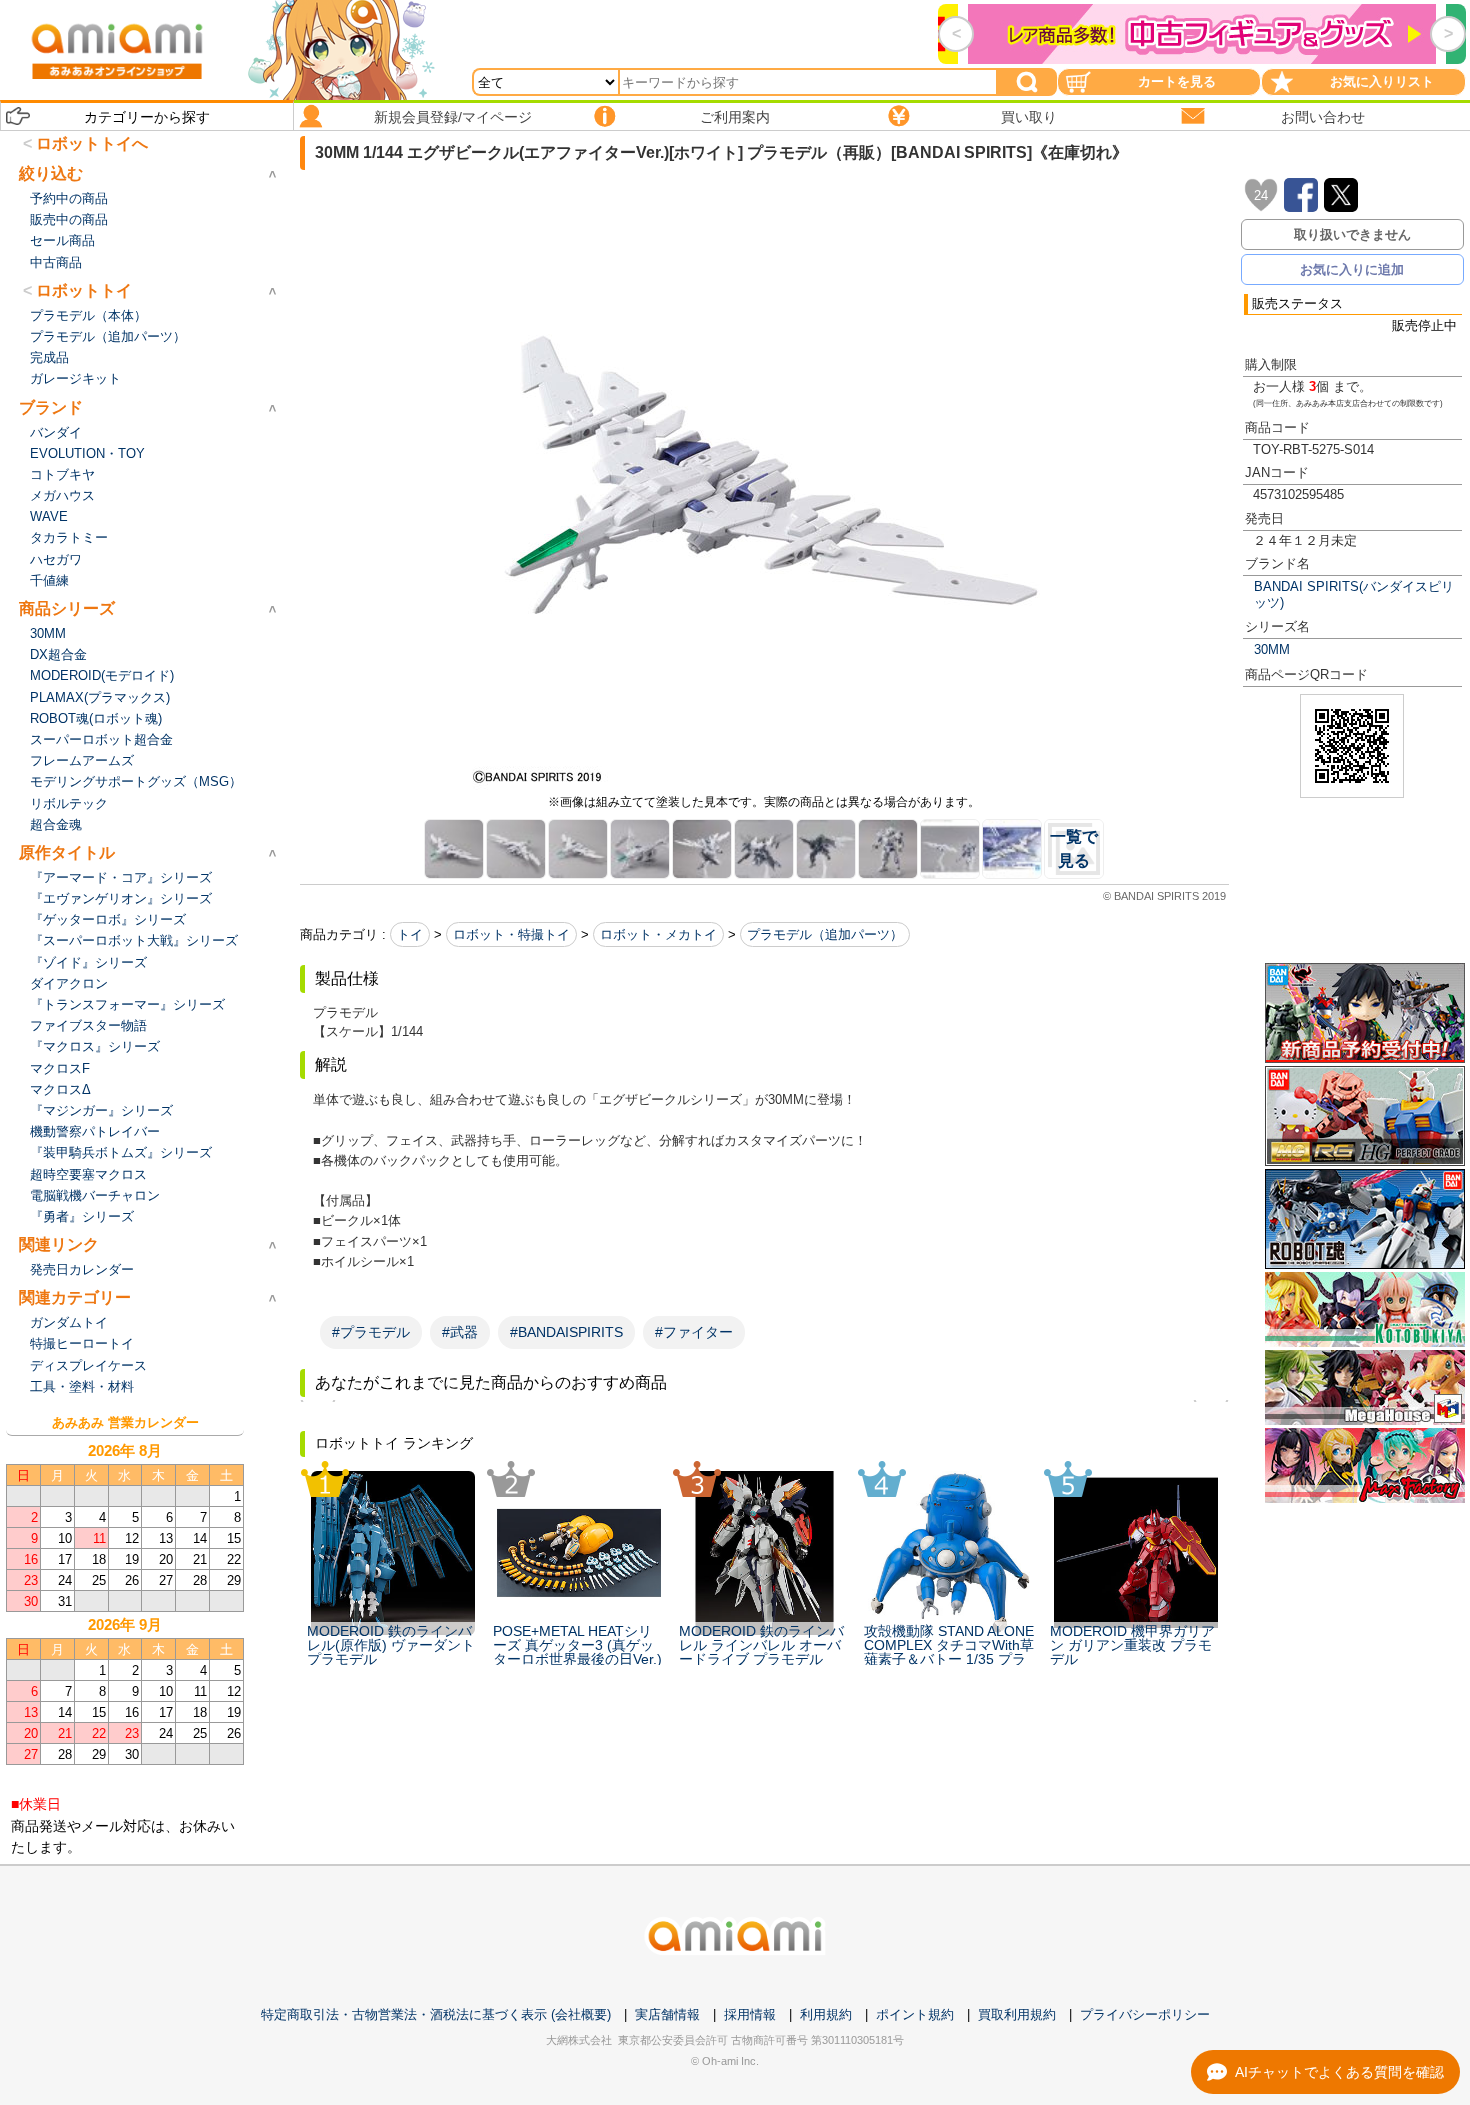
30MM (1272, 649)
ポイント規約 (915, 2014)
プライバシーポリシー (1145, 2014)
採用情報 (750, 2014)
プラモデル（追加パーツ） (825, 934)
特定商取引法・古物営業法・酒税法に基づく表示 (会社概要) (436, 2014)
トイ (410, 934)
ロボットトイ (84, 290)
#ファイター (694, 1332)
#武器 (460, 1332)
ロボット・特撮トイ (511, 934)
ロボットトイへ (92, 143)
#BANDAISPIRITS (566, 1332)
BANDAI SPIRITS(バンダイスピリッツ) (1354, 594)
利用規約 (826, 2014)
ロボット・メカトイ (658, 934)
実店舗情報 (667, 2014)
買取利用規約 (1017, 2014)
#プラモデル (371, 1332)
